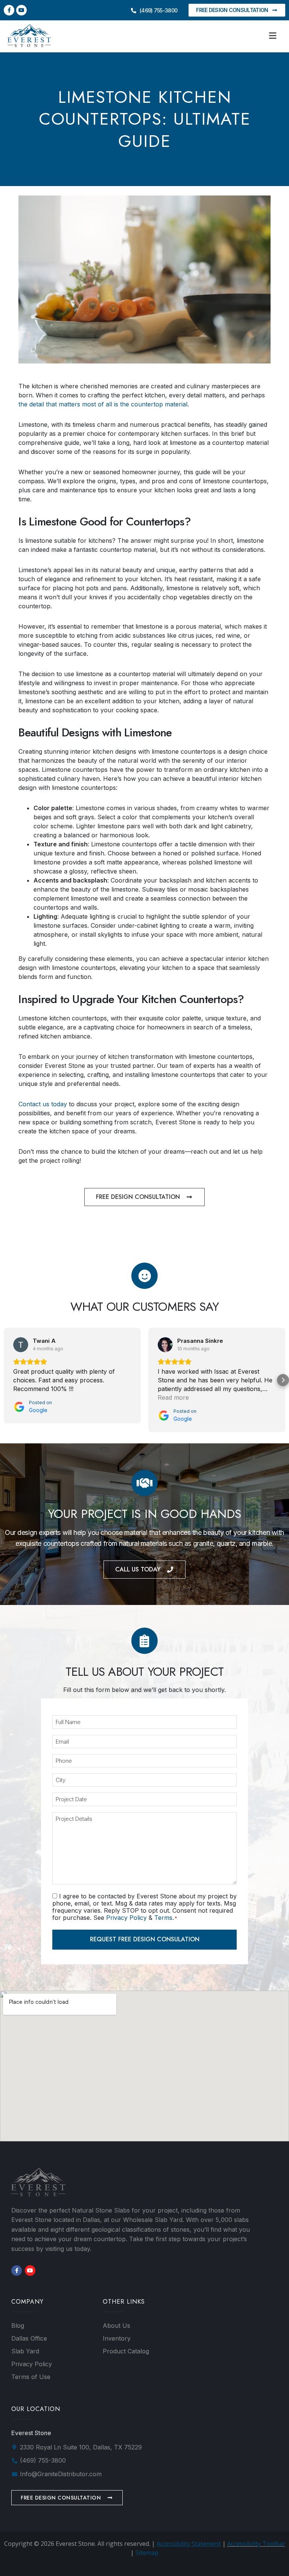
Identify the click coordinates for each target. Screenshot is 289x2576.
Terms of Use (31, 2377)
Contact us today (43, 1104)
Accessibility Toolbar (256, 2544)
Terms (163, 1918)
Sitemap (147, 2553)
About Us (116, 2326)
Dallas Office (29, 2338)
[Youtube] (21, 10)
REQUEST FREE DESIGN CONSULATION (145, 1939)
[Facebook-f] (9, 10)
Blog (18, 2326)
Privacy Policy (126, 1918)
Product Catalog (126, 2351)
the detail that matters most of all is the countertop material (103, 404)
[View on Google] (21, 1345)
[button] (273, 36)
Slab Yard (25, 2351)
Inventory (117, 2338)
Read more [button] (173, 1397)
